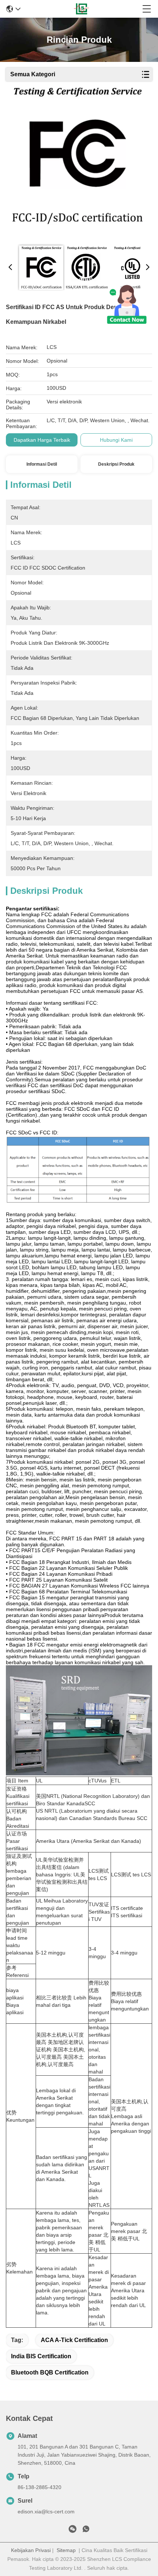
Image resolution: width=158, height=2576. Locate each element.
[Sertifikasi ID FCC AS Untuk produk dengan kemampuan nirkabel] (77, 163)
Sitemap (66, 2550)
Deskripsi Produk (116, 464)
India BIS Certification (41, 2356)
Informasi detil (42, 464)
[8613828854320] (86, 2530)
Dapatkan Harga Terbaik (42, 440)
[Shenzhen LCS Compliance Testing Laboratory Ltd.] (81, 9)
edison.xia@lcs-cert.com (46, 2512)
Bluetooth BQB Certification (50, 2372)
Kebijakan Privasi (31, 2550)
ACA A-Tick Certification (74, 2340)
